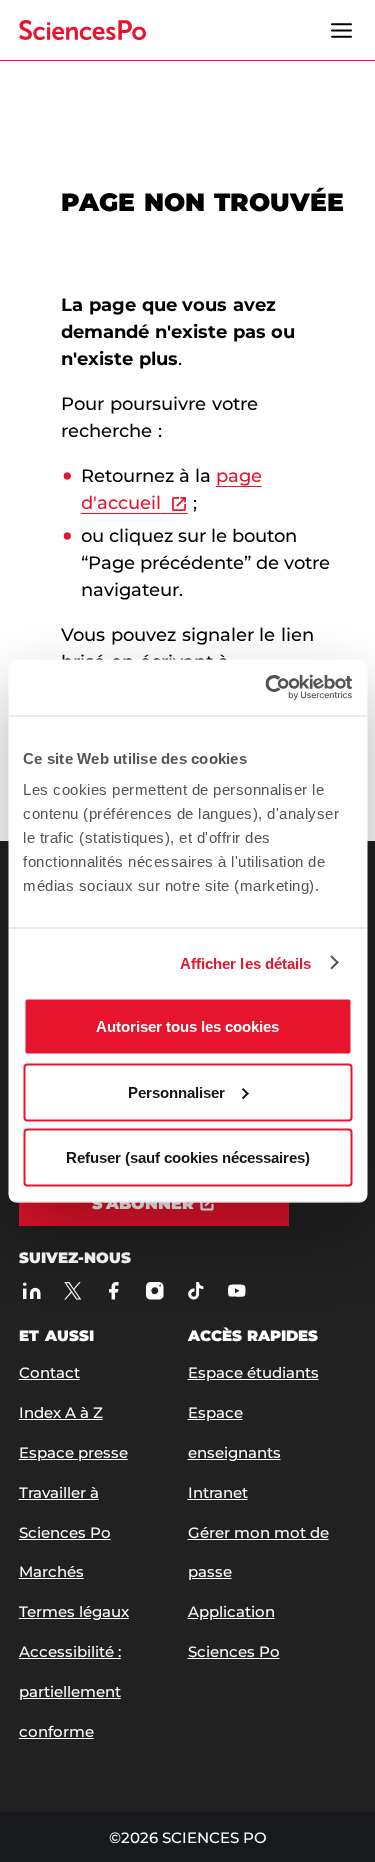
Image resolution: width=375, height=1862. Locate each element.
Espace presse (73, 1452)
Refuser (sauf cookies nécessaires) (188, 1157)
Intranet (218, 1492)
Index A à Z (61, 1412)
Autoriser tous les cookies (187, 1026)
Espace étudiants (253, 1372)
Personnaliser (176, 1091)
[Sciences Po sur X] (72, 1291)
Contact (49, 1372)
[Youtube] (236, 1291)
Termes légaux (74, 1611)
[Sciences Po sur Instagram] (154, 1291)
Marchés (51, 1571)
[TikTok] (195, 1291)
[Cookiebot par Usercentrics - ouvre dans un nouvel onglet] (267, 688)
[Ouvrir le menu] (341, 30)
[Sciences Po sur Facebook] (113, 1291)
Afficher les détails (246, 962)
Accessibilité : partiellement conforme (70, 1691)
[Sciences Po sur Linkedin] (31, 1291)
